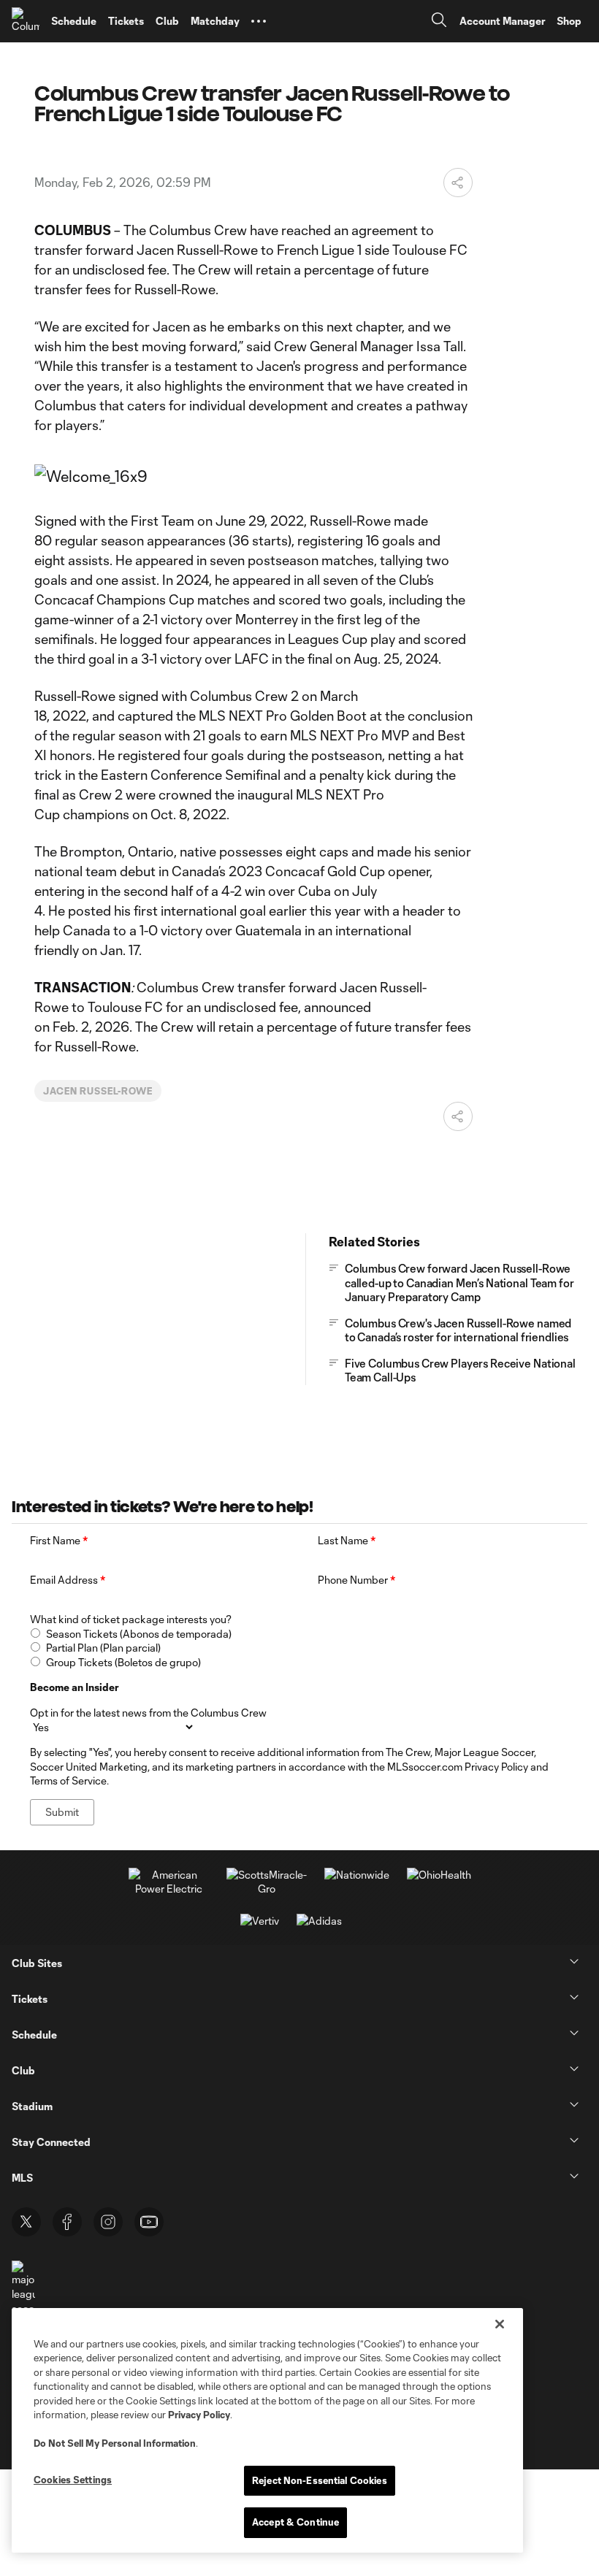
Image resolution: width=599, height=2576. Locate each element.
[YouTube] (149, 2222)
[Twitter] (26, 2222)
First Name (59, 1540)
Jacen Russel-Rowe (98, 1091)
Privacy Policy (199, 2415)
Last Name (347, 1540)
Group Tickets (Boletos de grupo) (123, 1662)
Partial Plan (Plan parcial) (103, 1648)
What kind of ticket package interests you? (131, 1619)
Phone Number (356, 1580)
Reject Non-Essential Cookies (320, 2480)
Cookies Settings (73, 2480)
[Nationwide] (357, 1875)
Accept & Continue (295, 2522)
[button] (259, 21)
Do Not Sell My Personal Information (115, 2443)
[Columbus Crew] (26, 21)
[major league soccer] (23, 2288)
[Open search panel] (439, 22)
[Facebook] (67, 2222)
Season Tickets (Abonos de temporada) (139, 1634)
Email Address (68, 1580)
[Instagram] (108, 2222)
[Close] (500, 2324)
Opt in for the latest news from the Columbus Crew (148, 1713)
